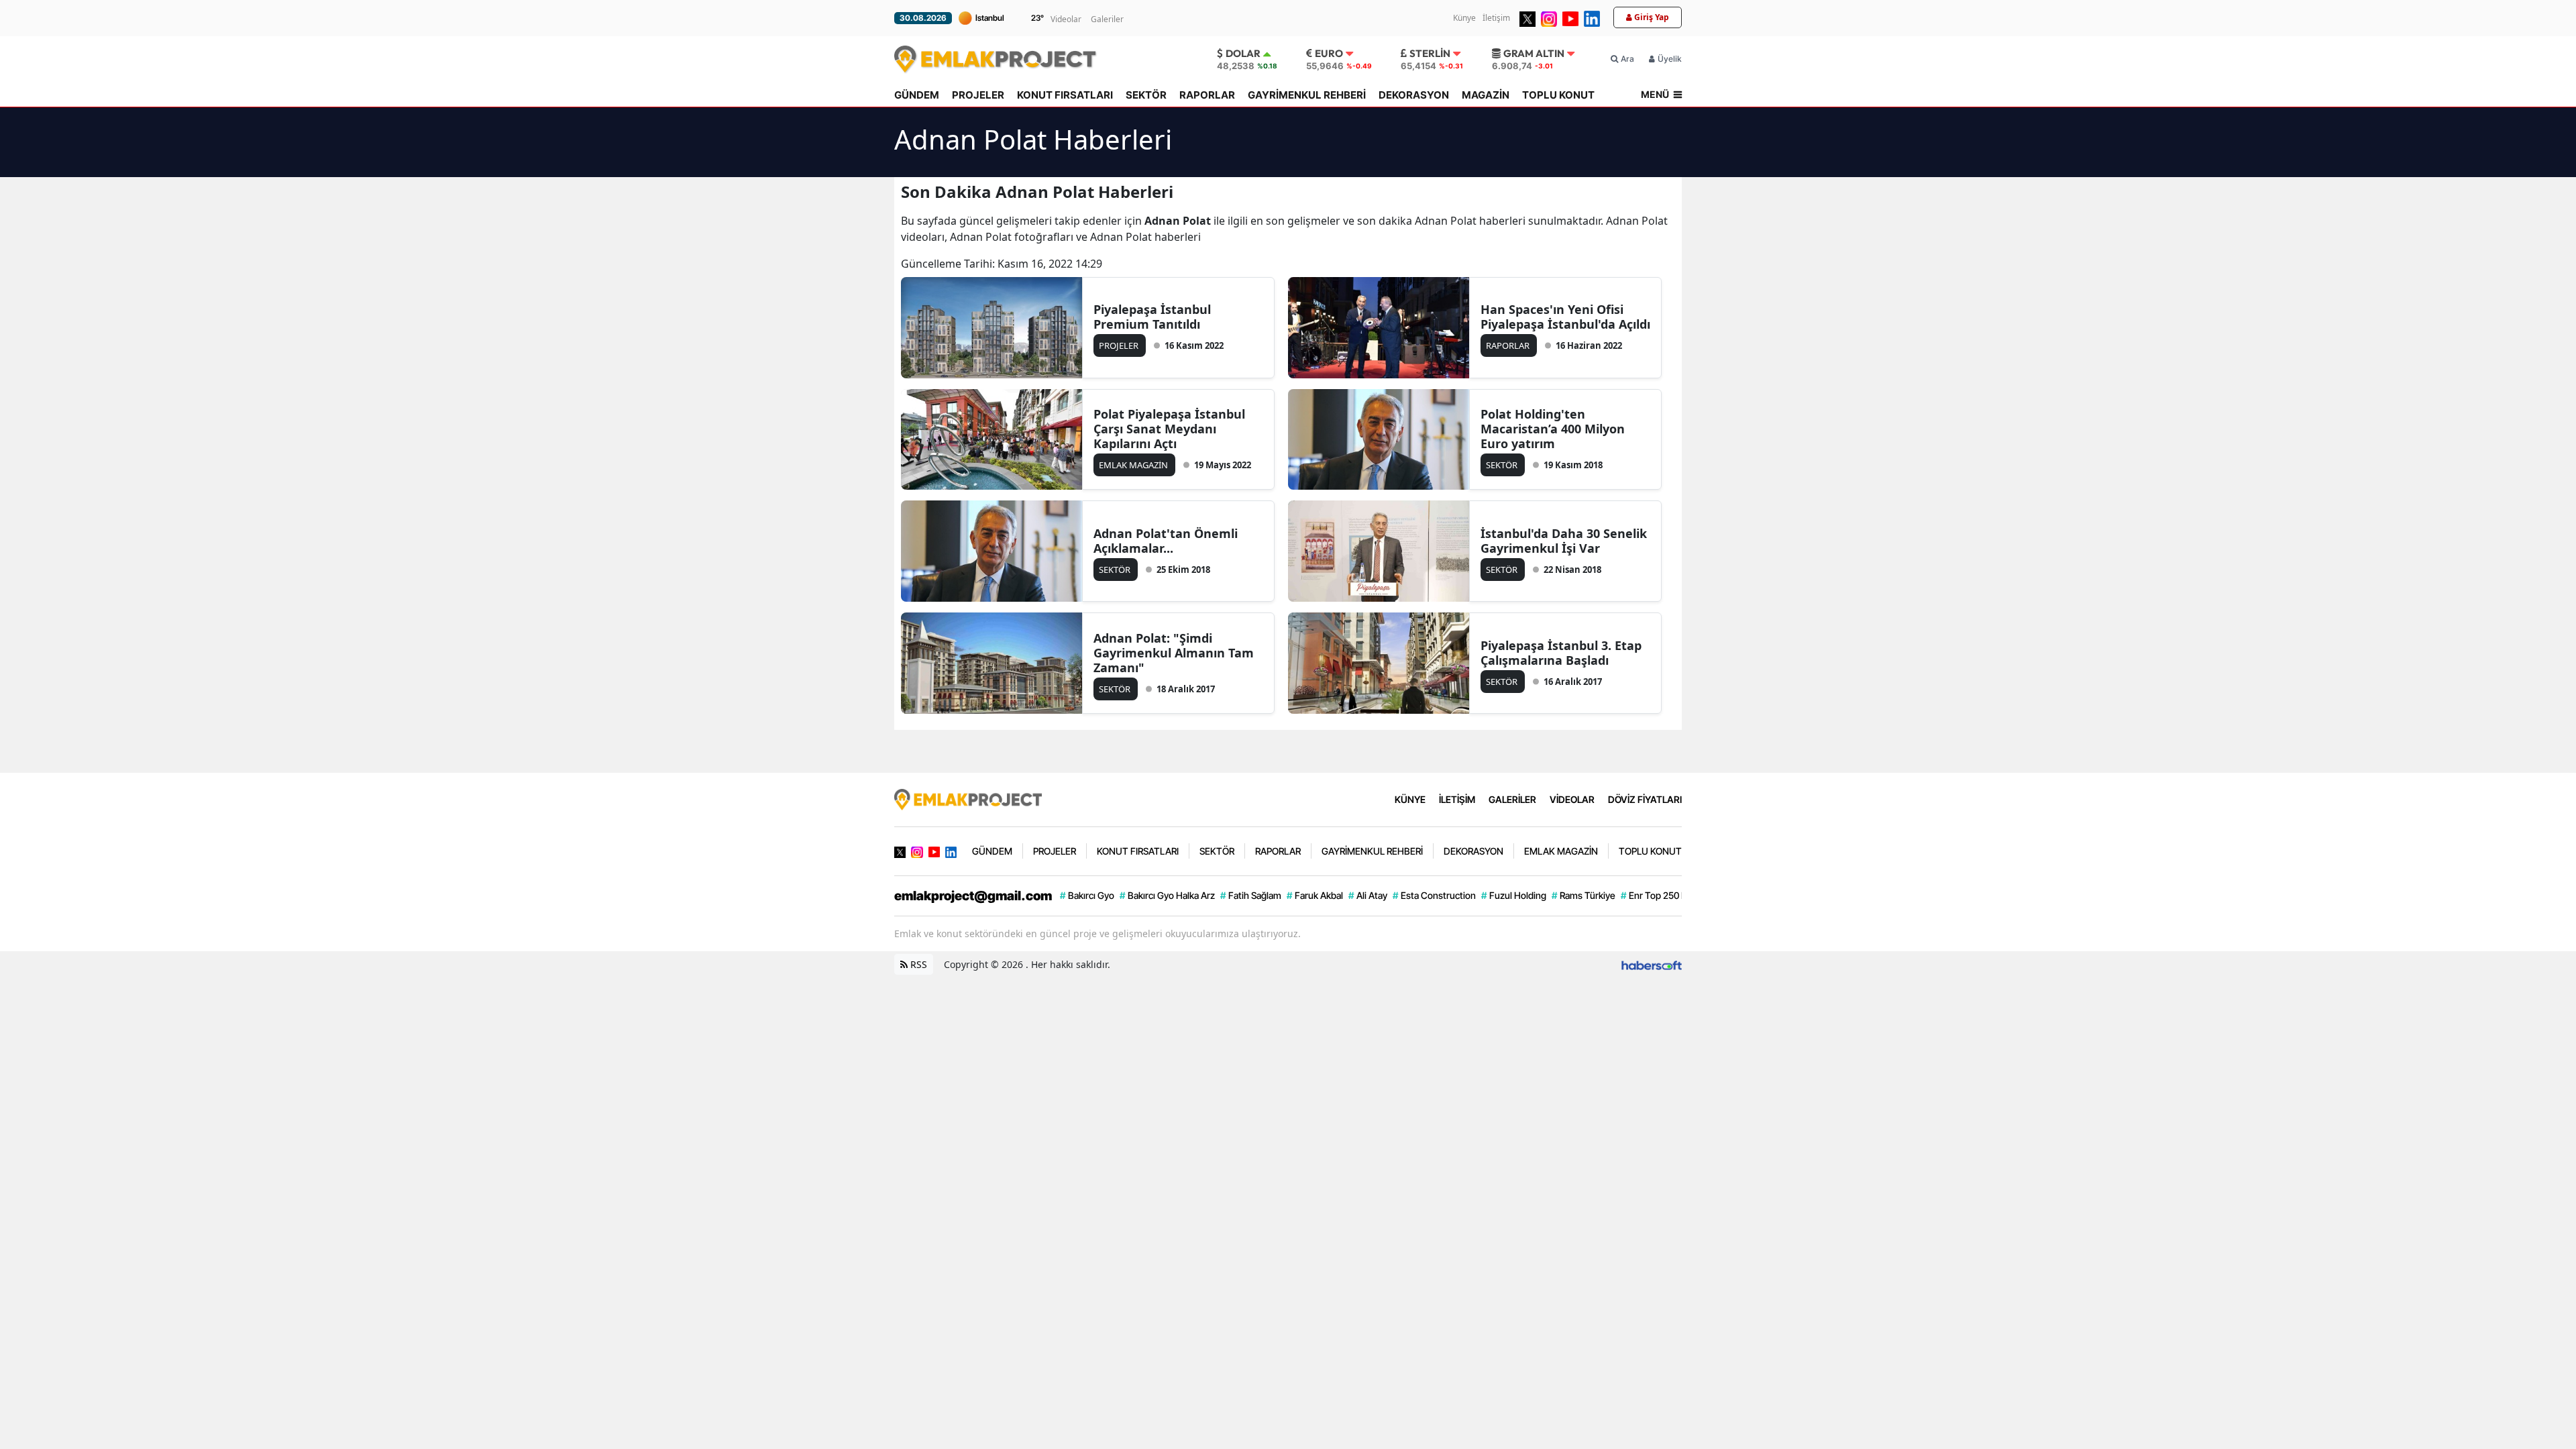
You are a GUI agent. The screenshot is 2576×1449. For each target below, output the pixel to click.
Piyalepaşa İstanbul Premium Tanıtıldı (1152, 317)
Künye (1464, 18)
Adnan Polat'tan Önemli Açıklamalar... (1166, 541)
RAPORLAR (1207, 95)
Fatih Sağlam (1251, 895)
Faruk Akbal (1315, 895)
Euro (1329, 53)
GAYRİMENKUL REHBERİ (1307, 95)
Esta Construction (1434, 895)
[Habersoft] (1652, 964)
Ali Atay (1368, 895)
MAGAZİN (1486, 95)
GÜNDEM (917, 95)
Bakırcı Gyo (1087, 895)
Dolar (1243, 53)
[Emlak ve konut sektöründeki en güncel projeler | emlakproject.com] (968, 798)
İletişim (1496, 18)
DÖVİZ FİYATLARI (1645, 799)
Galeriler (1107, 19)
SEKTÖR (1146, 95)
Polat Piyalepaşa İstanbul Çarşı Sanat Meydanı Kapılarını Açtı (1169, 429)
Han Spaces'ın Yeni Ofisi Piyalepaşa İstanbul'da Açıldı (1565, 317)
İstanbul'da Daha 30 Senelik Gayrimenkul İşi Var (1564, 541)
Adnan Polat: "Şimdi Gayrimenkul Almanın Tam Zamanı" (1174, 653)
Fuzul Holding (1514, 895)
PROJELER (978, 95)
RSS (917, 964)
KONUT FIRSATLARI (1065, 95)
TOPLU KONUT (1558, 95)
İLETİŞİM (1457, 799)
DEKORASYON (1414, 95)
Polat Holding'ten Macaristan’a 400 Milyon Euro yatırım (1553, 429)
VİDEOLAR (1572, 799)
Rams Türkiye (1584, 895)
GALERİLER (1512, 799)
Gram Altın (1534, 53)
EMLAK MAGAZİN (1561, 851)
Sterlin (1430, 53)
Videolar (1066, 19)
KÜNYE (1410, 799)
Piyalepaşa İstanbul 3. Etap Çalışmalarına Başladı (1561, 653)
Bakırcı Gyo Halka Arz (1167, 895)
